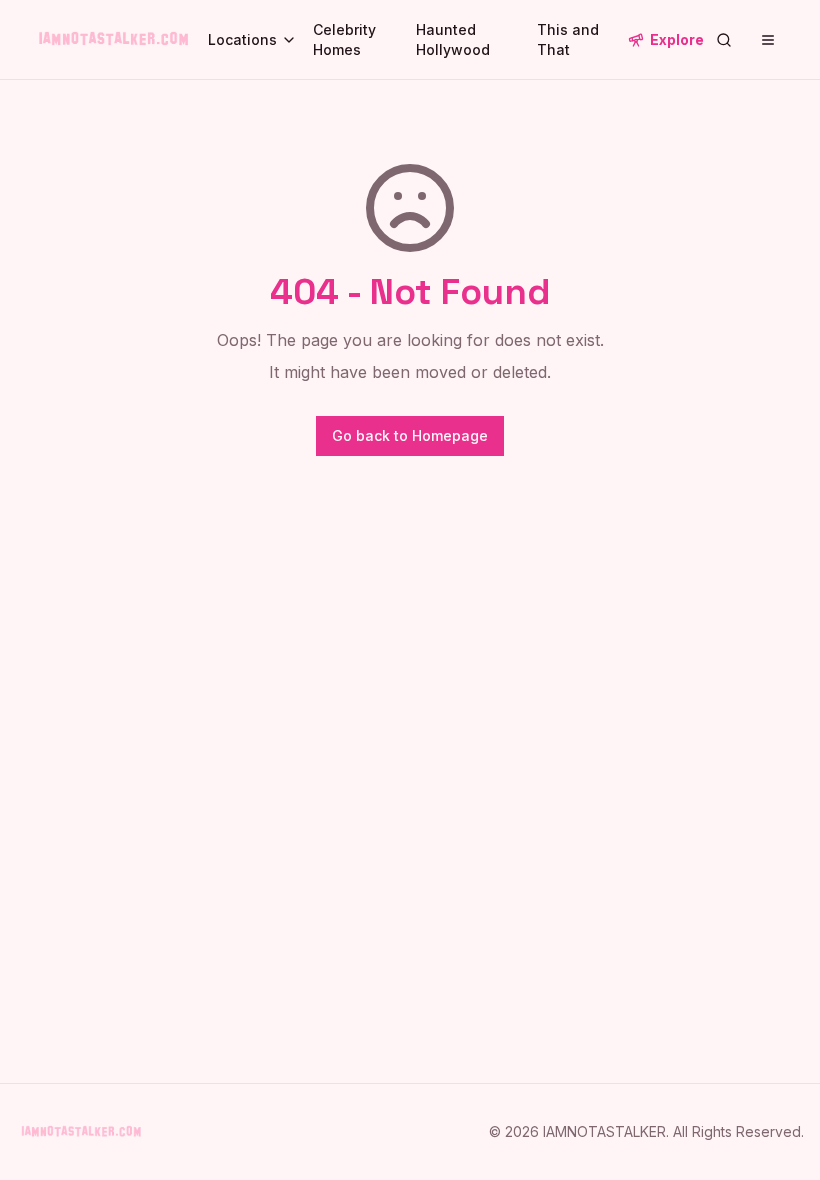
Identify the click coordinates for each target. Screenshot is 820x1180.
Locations (242, 39)
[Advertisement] (410, 686)
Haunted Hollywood (453, 39)
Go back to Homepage (410, 435)
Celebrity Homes (344, 39)
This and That (568, 39)
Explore (677, 39)
